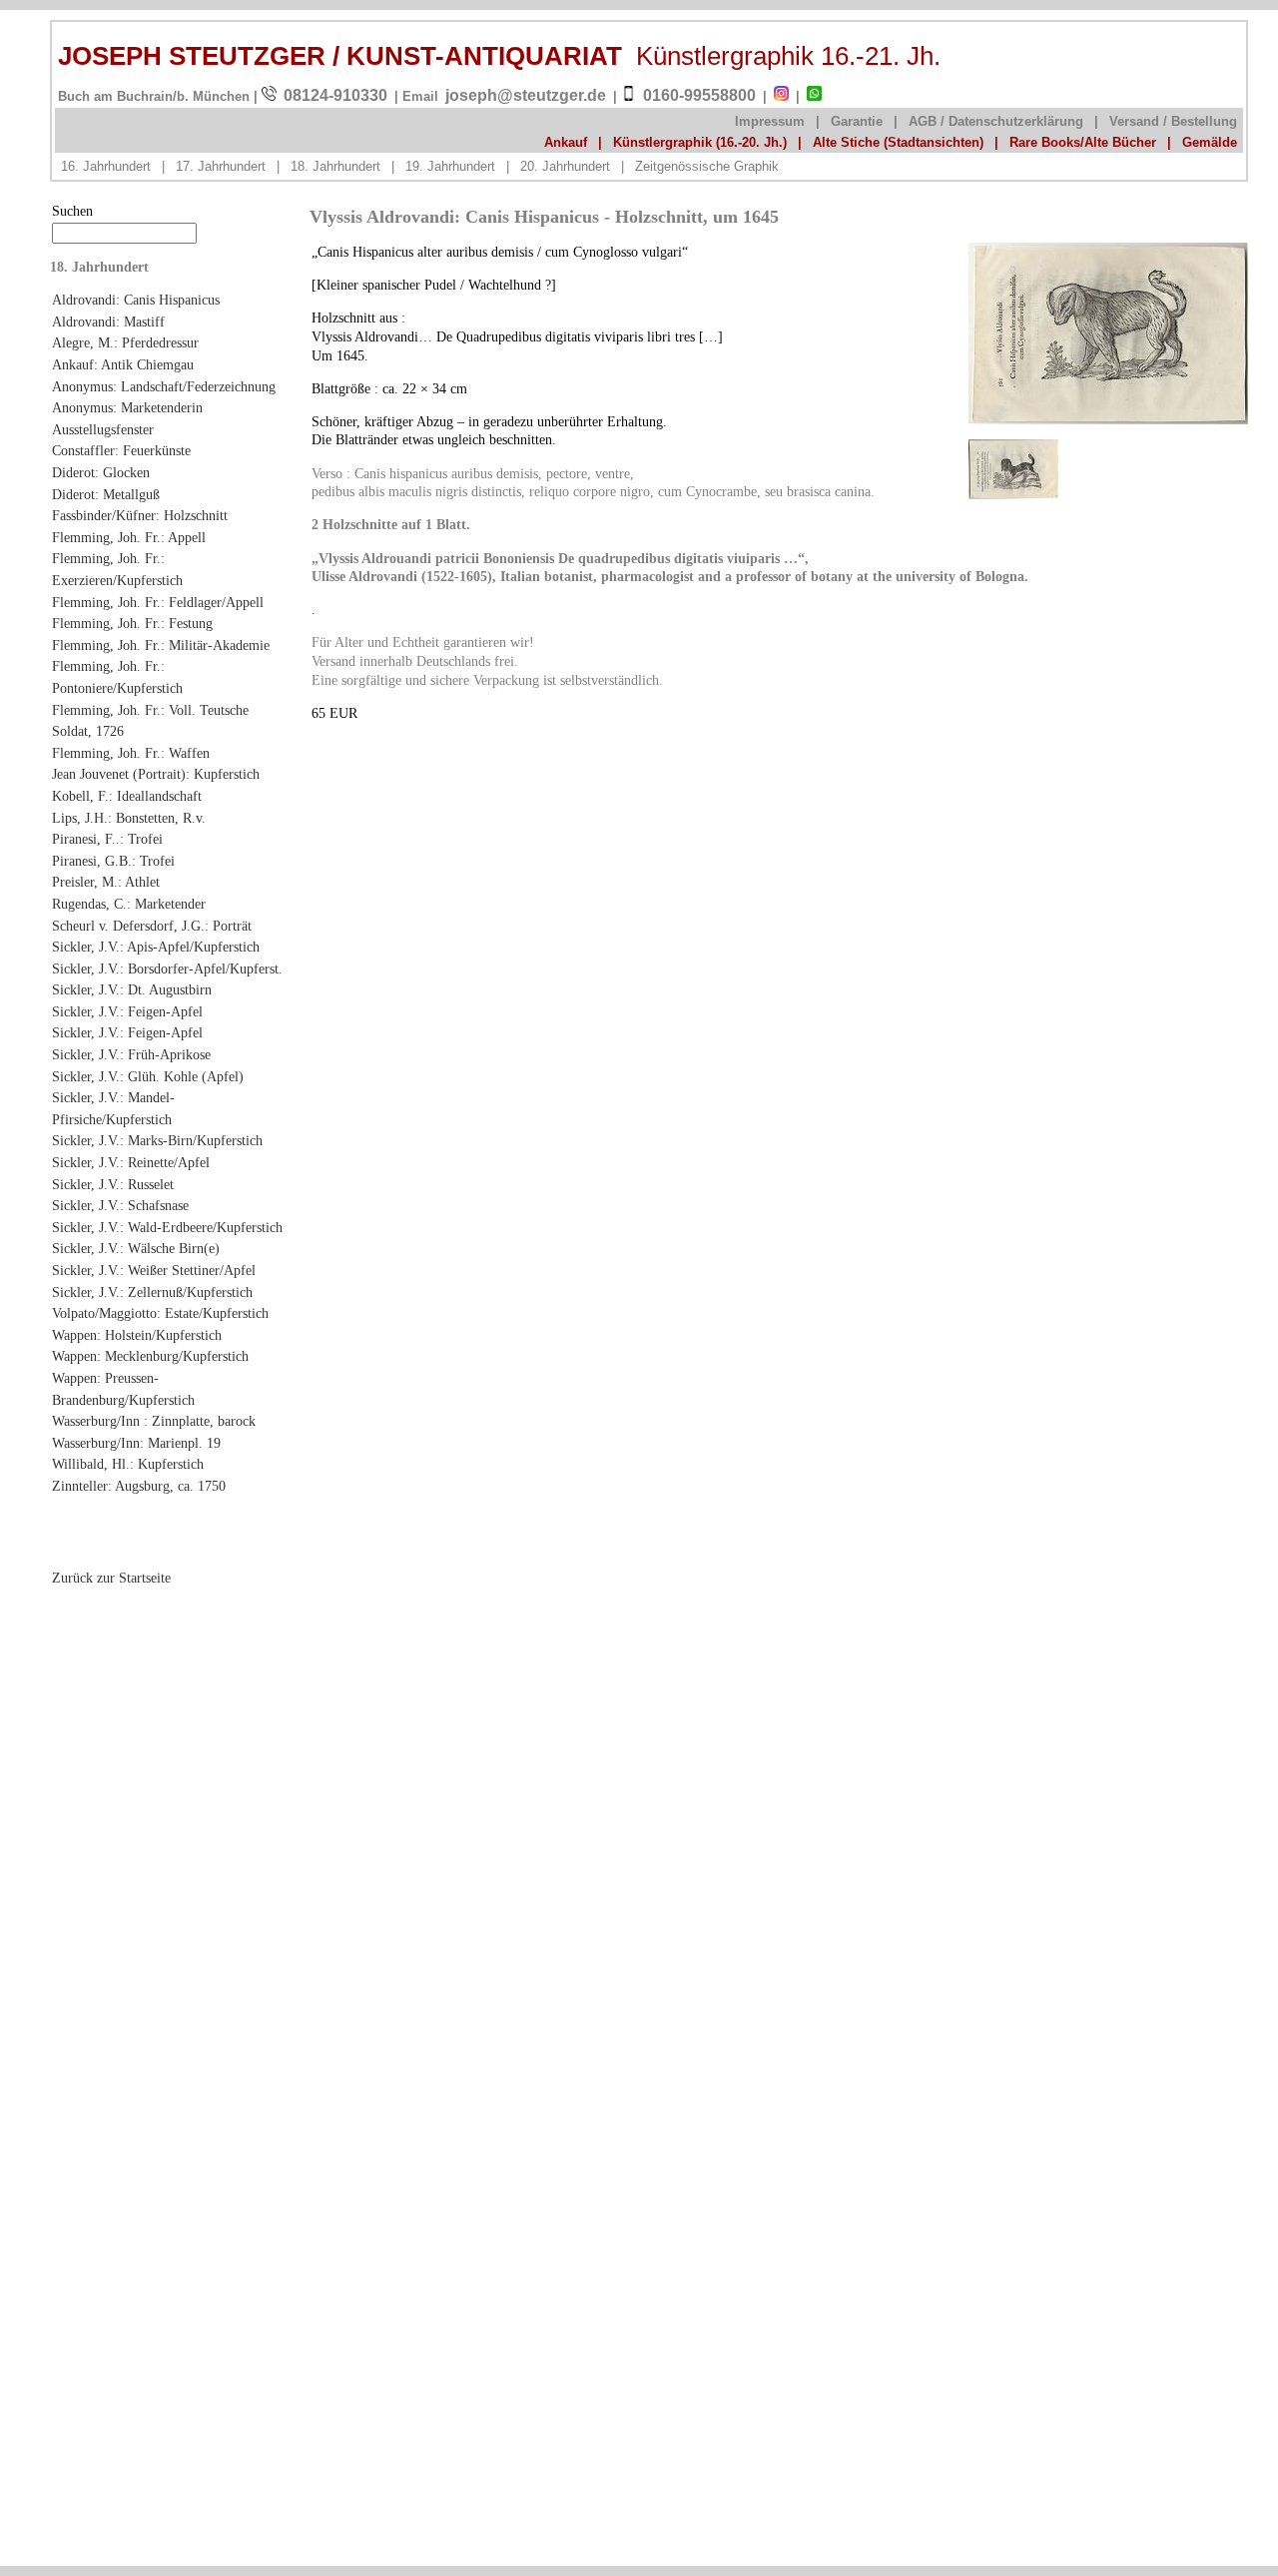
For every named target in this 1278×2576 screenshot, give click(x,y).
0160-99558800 (699, 95)
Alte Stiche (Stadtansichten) (898, 142)
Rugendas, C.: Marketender (129, 904)
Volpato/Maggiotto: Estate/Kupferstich (160, 1313)
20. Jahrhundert (565, 166)
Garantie (857, 121)
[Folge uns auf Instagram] (781, 97)
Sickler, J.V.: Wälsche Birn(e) (136, 1248)
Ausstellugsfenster (103, 429)
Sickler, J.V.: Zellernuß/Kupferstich (152, 1292)
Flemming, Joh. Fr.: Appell (129, 537)
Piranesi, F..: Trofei (107, 839)
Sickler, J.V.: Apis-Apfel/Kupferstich (156, 947)
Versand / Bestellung (1173, 121)
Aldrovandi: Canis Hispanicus (136, 300)
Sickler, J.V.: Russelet (113, 1184)
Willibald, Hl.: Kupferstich (128, 1464)
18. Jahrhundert (335, 166)
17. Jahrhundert (221, 166)
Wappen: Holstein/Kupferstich (137, 1335)
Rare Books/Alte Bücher (1083, 142)
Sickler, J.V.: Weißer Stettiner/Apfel (154, 1270)
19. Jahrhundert (450, 166)
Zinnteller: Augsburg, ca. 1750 (139, 1486)
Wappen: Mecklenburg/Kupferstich (150, 1356)
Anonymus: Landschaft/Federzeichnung (164, 386)
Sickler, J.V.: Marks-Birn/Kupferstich (157, 1140)
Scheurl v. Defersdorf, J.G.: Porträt (152, 926)
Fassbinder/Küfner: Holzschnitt (140, 515)
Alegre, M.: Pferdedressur (125, 342)
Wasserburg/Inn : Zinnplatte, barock (154, 1421)
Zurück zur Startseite (111, 1578)
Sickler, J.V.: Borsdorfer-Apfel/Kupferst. (167, 968)
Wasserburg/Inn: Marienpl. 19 (136, 1443)
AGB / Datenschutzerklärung (996, 121)
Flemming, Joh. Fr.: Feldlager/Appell (158, 602)
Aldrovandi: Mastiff (108, 322)
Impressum (770, 121)
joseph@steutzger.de (526, 95)
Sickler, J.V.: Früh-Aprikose (131, 1054)
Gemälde (1210, 142)
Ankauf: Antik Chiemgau (123, 364)
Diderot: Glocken (101, 472)
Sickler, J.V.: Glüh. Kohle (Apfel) (148, 1076)
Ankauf (566, 142)
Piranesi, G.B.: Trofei (113, 861)
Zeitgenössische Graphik (707, 166)
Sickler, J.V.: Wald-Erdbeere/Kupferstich (167, 1227)
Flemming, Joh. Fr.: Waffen (131, 753)
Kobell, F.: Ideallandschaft (127, 796)
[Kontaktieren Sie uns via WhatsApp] (814, 97)
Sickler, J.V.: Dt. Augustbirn (132, 989)
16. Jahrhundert (106, 166)
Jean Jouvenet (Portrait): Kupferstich (156, 774)
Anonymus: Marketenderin (127, 407)
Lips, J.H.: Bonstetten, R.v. (129, 818)
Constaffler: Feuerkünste (121, 450)
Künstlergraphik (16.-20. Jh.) (700, 142)
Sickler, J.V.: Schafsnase (120, 1205)
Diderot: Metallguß (106, 494)
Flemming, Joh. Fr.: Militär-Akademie (161, 645)
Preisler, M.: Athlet (106, 882)
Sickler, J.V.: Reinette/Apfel (131, 1162)
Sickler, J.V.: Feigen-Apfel (127, 1011)
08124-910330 (335, 95)
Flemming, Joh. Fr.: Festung (132, 623)
